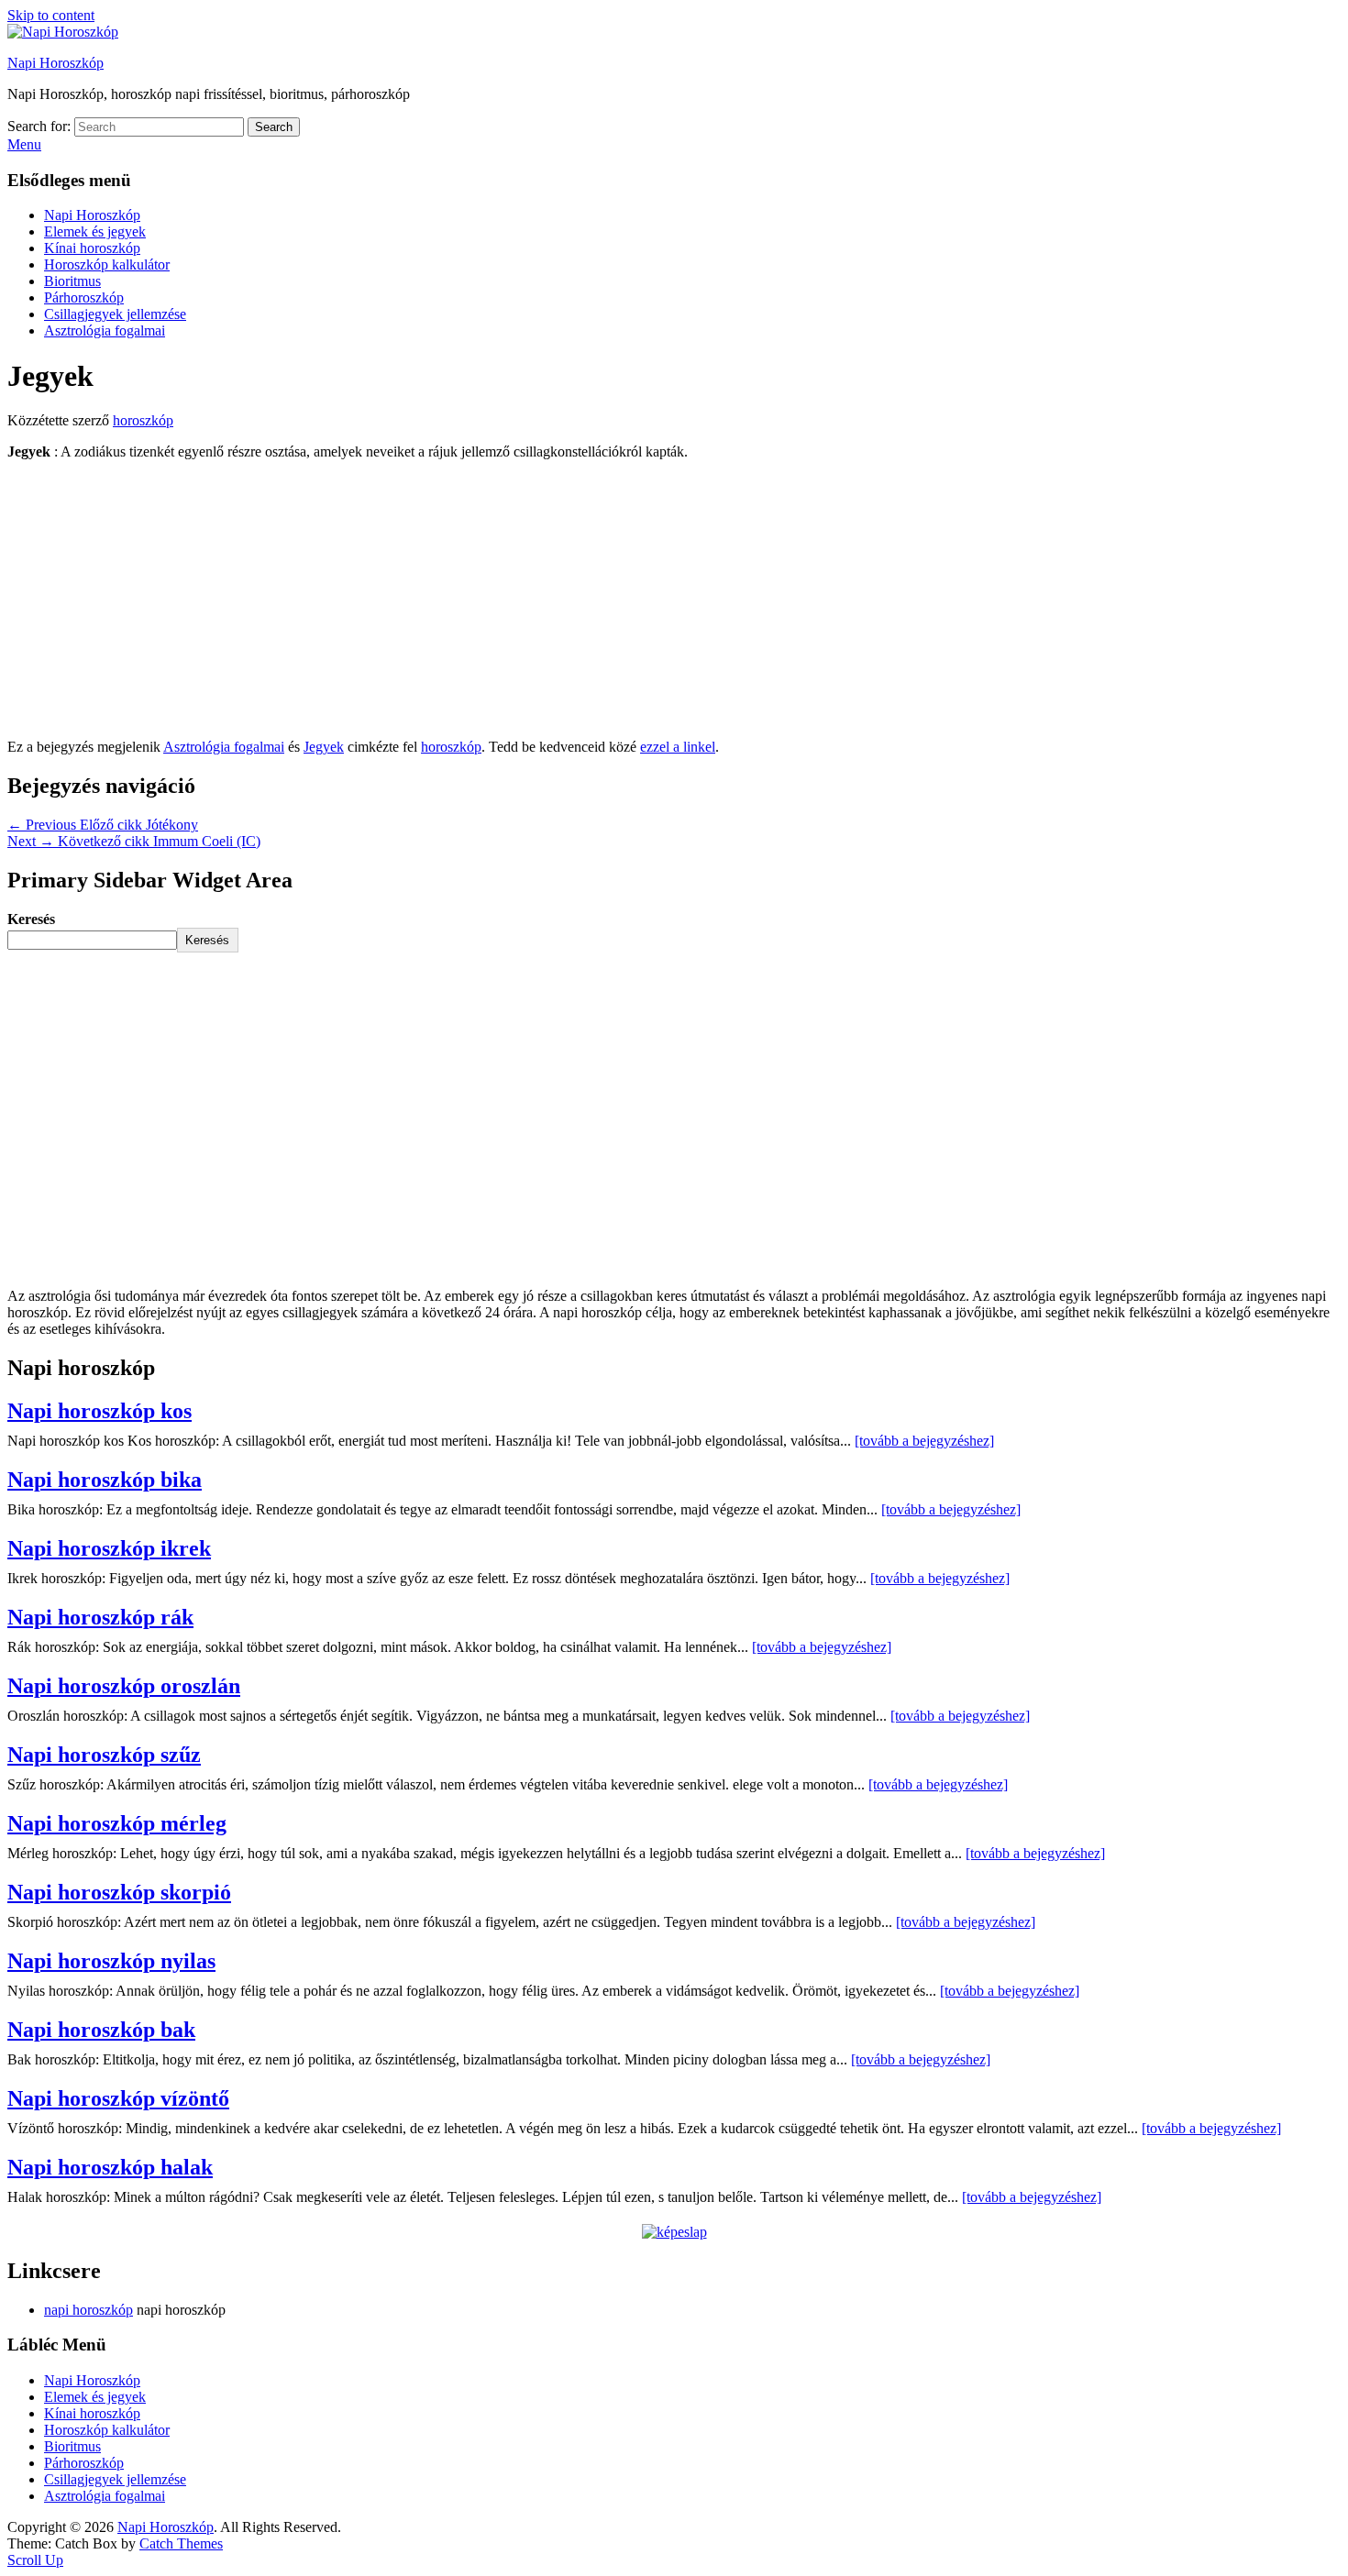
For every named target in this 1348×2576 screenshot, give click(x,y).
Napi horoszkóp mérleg (117, 1823)
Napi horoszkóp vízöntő (118, 2098)
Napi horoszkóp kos (99, 1411)
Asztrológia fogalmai (105, 330)
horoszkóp (143, 420)
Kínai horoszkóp (92, 248)
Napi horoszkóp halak (110, 2167)
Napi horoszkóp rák (100, 1617)
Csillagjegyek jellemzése (115, 314)
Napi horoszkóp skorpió (119, 1892)
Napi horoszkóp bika (105, 1480)
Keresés (31, 919)
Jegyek (324, 747)
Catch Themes (181, 2543)
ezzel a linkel (678, 747)
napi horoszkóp (88, 2310)
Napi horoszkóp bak (101, 2030)
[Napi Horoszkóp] (63, 32)
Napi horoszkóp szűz (104, 1755)
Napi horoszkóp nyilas (111, 1961)
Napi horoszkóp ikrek (109, 1548)
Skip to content (51, 15)
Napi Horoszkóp (55, 63)
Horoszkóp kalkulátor (107, 264)
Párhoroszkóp (84, 297)
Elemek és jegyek (95, 231)
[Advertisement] (674, 603)
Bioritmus (72, 281)
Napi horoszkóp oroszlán (124, 1686)
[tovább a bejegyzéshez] (924, 1441)
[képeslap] (674, 2232)
